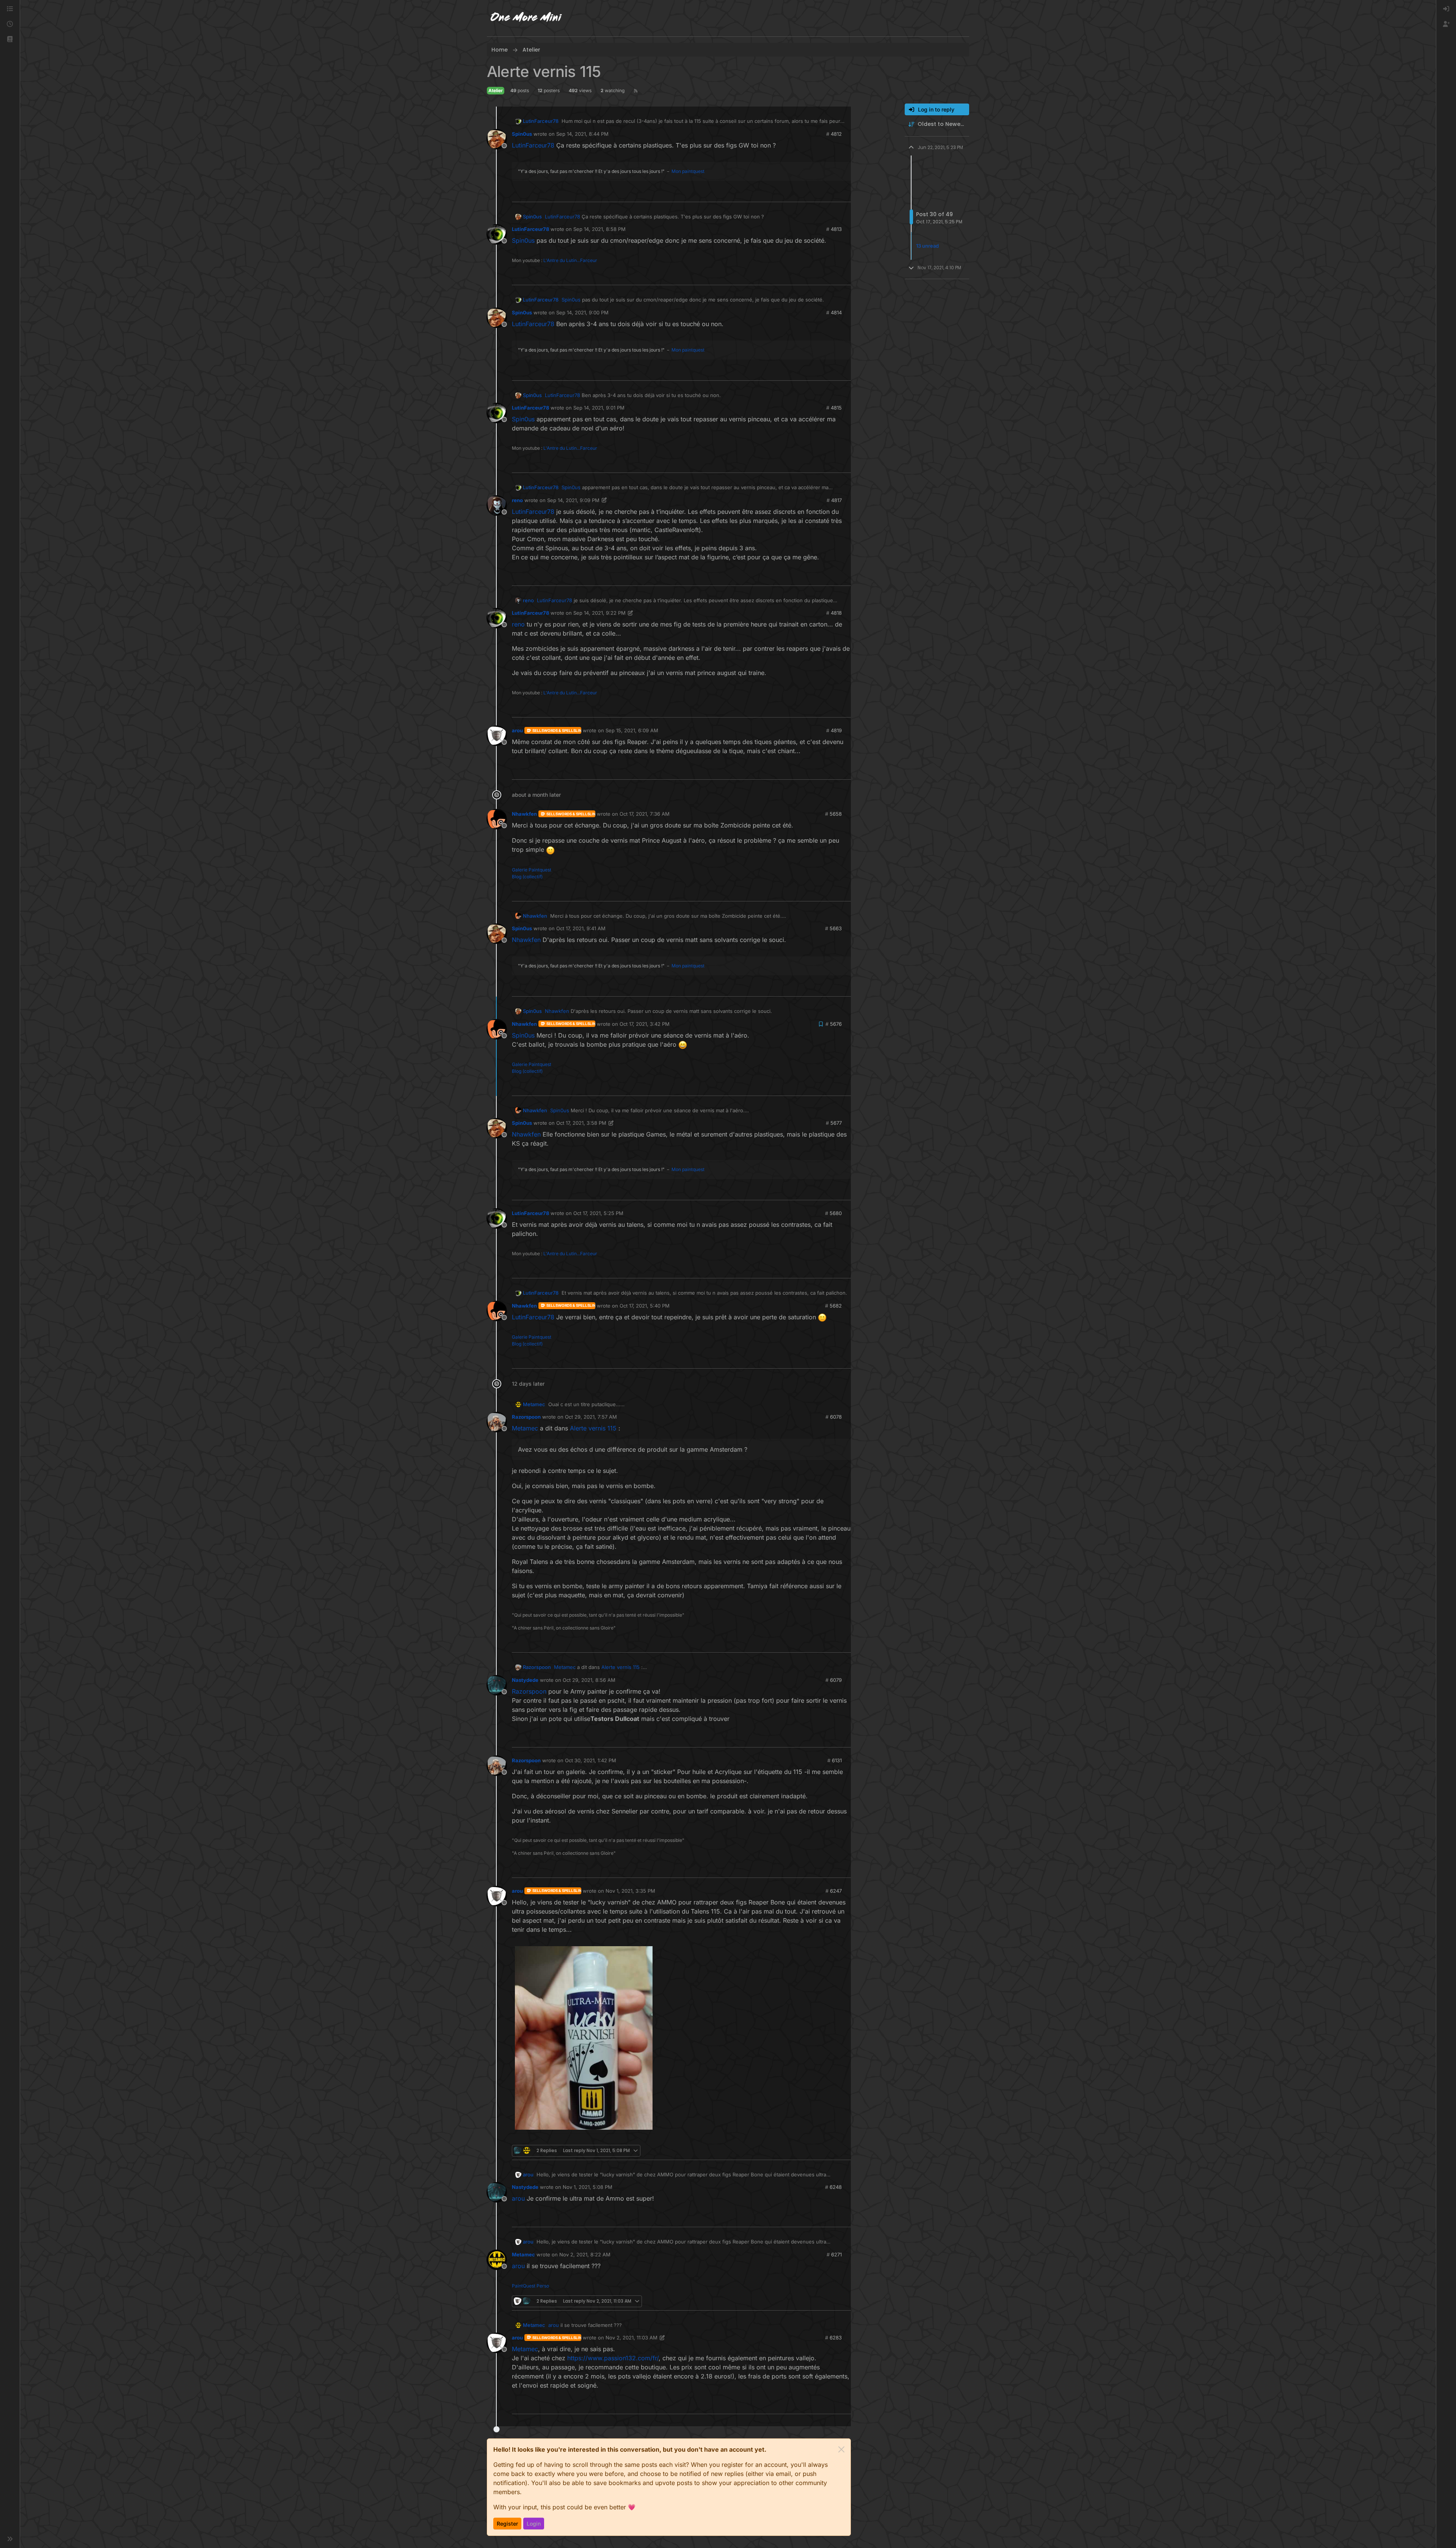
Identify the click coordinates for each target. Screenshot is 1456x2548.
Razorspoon (526, 1417)
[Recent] (10, 24)
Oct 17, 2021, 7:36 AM (645, 814)
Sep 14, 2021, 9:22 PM (599, 613)
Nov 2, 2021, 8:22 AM (585, 2254)
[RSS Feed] (636, 91)
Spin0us (522, 134)
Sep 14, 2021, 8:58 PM (599, 229)
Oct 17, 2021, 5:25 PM (598, 1213)
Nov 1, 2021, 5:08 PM (588, 2187)
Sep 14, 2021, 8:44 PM (582, 134)
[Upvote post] (833, 193)
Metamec (534, 1404)
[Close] (841, 2449)
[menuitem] (1446, 9)
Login (534, 2524)
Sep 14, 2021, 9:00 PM (582, 312)
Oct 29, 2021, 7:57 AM (591, 1417)
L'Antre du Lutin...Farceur (570, 260)
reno (517, 500)
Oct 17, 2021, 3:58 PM (581, 1123)
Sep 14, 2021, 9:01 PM (599, 408)
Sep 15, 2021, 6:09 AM (632, 730)
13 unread (927, 246)
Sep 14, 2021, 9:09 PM (573, 500)
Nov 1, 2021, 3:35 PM (630, 1891)
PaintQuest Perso (530, 2286)
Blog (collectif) (527, 877)
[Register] (1446, 24)
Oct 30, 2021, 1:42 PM (591, 1760)
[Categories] (10, 9)
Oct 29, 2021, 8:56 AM (589, 1680)
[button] (10, 39)
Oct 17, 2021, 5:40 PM (645, 1306)
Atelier (496, 90)
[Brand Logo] (526, 18)
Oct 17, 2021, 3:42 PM (645, 1024)
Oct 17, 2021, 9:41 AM (581, 928)
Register (507, 2524)
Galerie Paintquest (532, 870)
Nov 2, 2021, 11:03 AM (632, 2338)
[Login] (1446, 9)
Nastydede (525, 1680)
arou (517, 730)
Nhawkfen (524, 814)
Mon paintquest (688, 171)
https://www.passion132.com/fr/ (613, 2358)
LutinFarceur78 (541, 121)
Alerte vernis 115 (593, 1428)
